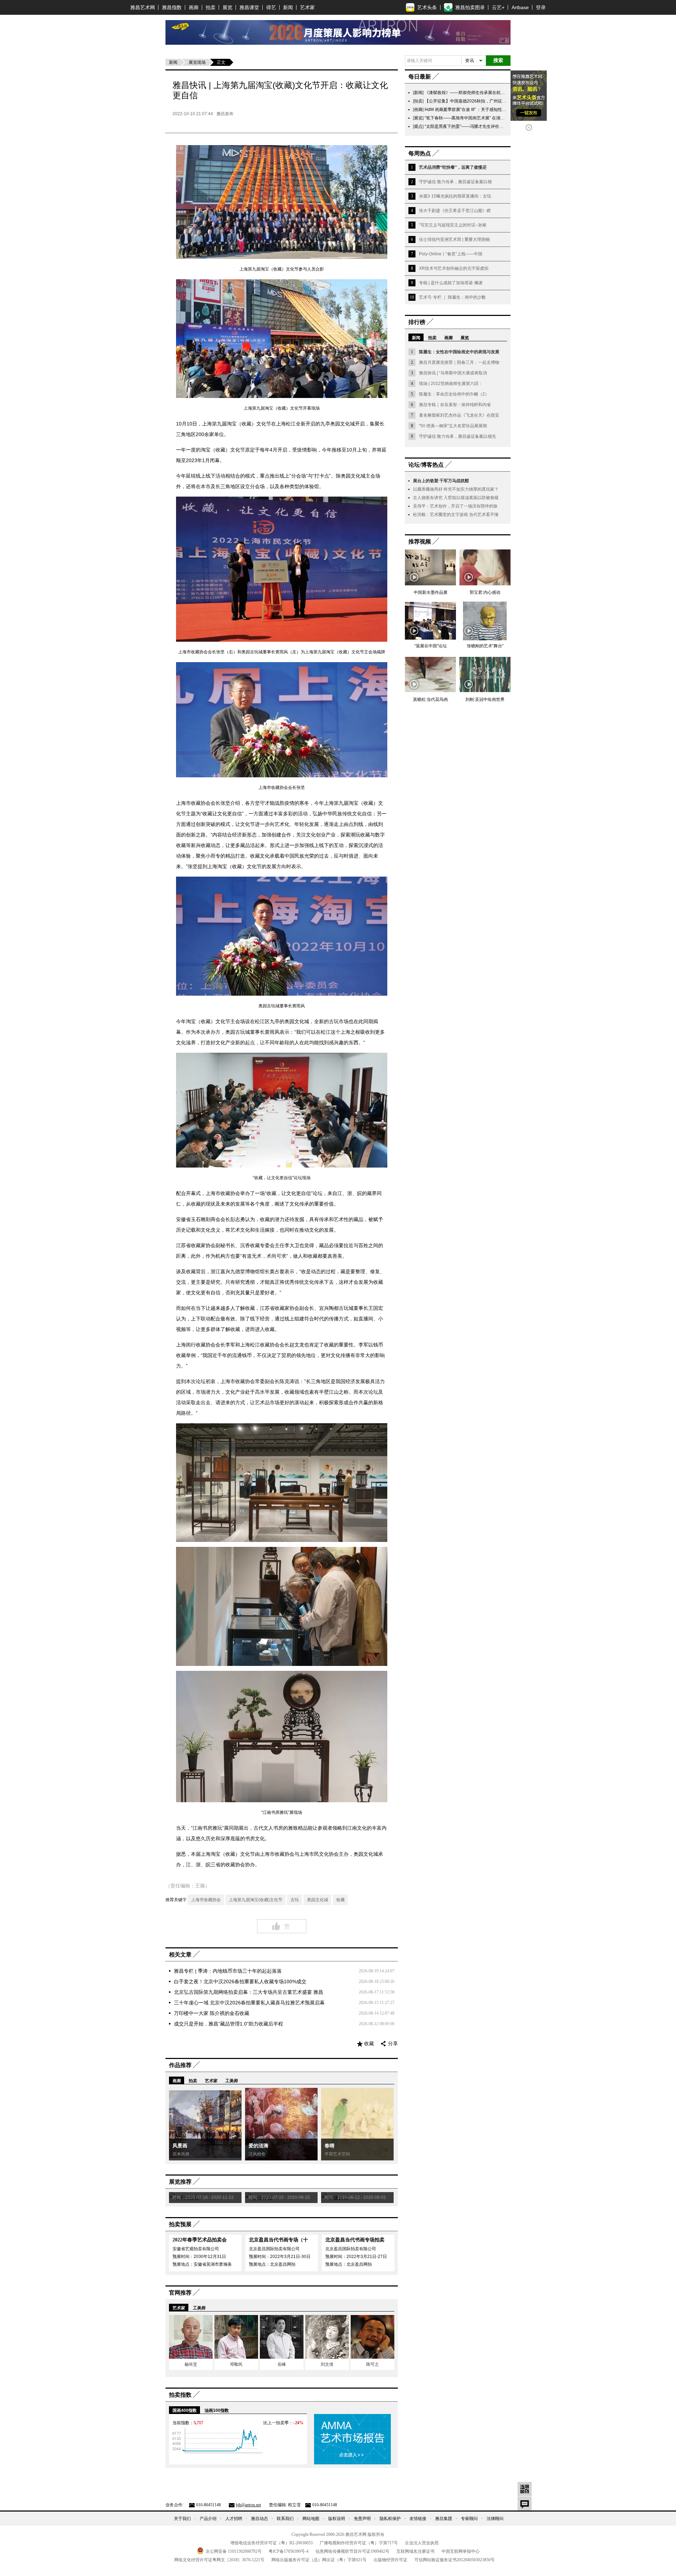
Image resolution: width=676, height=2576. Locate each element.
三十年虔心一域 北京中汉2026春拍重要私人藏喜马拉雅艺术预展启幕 (249, 2003)
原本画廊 (181, 2154)
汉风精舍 (257, 2154)
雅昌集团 (444, 2519)
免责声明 (362, 2519)
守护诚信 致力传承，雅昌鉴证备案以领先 (458, 436)
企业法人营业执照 (422, 2543)
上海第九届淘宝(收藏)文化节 (256, 1900)
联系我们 (285, 2519)
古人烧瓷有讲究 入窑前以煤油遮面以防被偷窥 (456, 498)
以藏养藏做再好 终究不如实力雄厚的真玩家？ (456, 489)
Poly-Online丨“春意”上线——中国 (451, 254)
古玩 (295, 1900)
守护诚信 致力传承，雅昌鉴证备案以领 (455, 182)
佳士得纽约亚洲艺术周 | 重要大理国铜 (454, 239)
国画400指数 (185, 2410)
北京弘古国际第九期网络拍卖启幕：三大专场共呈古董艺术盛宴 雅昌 (249, 1992)
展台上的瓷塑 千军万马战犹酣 (441, 481)
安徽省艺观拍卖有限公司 (196, 2249)
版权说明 (337, 2519)
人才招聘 (234, 2519)
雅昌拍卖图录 (470, 7)
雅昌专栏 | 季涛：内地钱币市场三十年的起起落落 (228, 1971)
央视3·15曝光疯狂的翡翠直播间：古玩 (455, 196)
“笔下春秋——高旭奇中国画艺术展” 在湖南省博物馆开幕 (477, 118)
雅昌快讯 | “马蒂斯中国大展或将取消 (453, 373)
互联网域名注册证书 (415, 2551)
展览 (227, 7)
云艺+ (498, 7)
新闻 (288, 7)
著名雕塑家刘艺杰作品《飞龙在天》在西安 (459, 415)
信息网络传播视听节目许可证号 (352, 2551)
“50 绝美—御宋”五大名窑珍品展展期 (453, 426)
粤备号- (289, 2551)
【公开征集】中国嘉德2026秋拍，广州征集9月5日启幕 (476, 101)
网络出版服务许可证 (319, 2560)
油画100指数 (217, 2410)
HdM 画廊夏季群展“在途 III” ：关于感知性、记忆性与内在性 (480, 110)
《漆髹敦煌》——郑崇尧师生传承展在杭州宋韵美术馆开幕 (480, 93)
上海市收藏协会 (206, 1900)
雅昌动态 (259, 2519)
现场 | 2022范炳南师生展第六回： (451, 384)
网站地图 (311, 2519)
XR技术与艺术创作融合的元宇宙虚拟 (454, 268)
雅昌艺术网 (143, 7)
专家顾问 (469, 2519)
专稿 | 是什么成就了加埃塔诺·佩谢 (451, 283)
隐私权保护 (390, 2519)
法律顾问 (495, 2519)
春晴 (330, 2146)
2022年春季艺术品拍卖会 (200, 2240)
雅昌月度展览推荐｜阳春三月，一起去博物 (459, 362)
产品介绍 (208, 2519)
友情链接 (418, 2519)
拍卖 (211, 7)
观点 (418, 126)
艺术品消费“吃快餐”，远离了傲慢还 (453, 167)
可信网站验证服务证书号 (455, 2560)
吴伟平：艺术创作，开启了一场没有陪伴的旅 (455, 506)
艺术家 (307, 7)
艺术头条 (427, 7)
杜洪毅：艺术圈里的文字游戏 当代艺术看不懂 (456, 515)
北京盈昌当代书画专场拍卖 (355, 2240)
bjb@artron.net (248, 2505)
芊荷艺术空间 (337, 2154)
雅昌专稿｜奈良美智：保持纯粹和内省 (455, 405)
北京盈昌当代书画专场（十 (278, 2240)
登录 (541, 7)
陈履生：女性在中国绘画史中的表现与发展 (459, 352)
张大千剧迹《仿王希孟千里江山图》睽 (455, 211)
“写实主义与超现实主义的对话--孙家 (453, 225)
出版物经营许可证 (390, 2560)
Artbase (520, 7)
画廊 (194, 7)
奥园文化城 (318, 1900)
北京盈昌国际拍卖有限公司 (274, 2249)
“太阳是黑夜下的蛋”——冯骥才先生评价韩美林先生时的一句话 (483, 126)
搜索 (498, 60)
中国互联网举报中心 (461, 2551)
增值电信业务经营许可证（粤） (271, 2543)
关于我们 (182, 2519)
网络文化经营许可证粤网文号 (219, 2560)
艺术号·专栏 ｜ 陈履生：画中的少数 (452, 297)
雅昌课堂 (249, 7)
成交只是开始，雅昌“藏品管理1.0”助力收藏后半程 (229, 2024)
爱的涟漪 (258, 2146)
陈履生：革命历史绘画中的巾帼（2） (454, 394)
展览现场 (197, 62)
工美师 (232, 2081)
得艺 (271, 7)
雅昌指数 (172, 7)
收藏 (340, 1900)
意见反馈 (525, 2503)
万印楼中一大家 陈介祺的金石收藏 (212, 2013)
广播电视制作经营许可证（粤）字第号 (359, 2543)
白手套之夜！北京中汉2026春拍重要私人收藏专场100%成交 (240, 1981)
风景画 (180, 2146)
